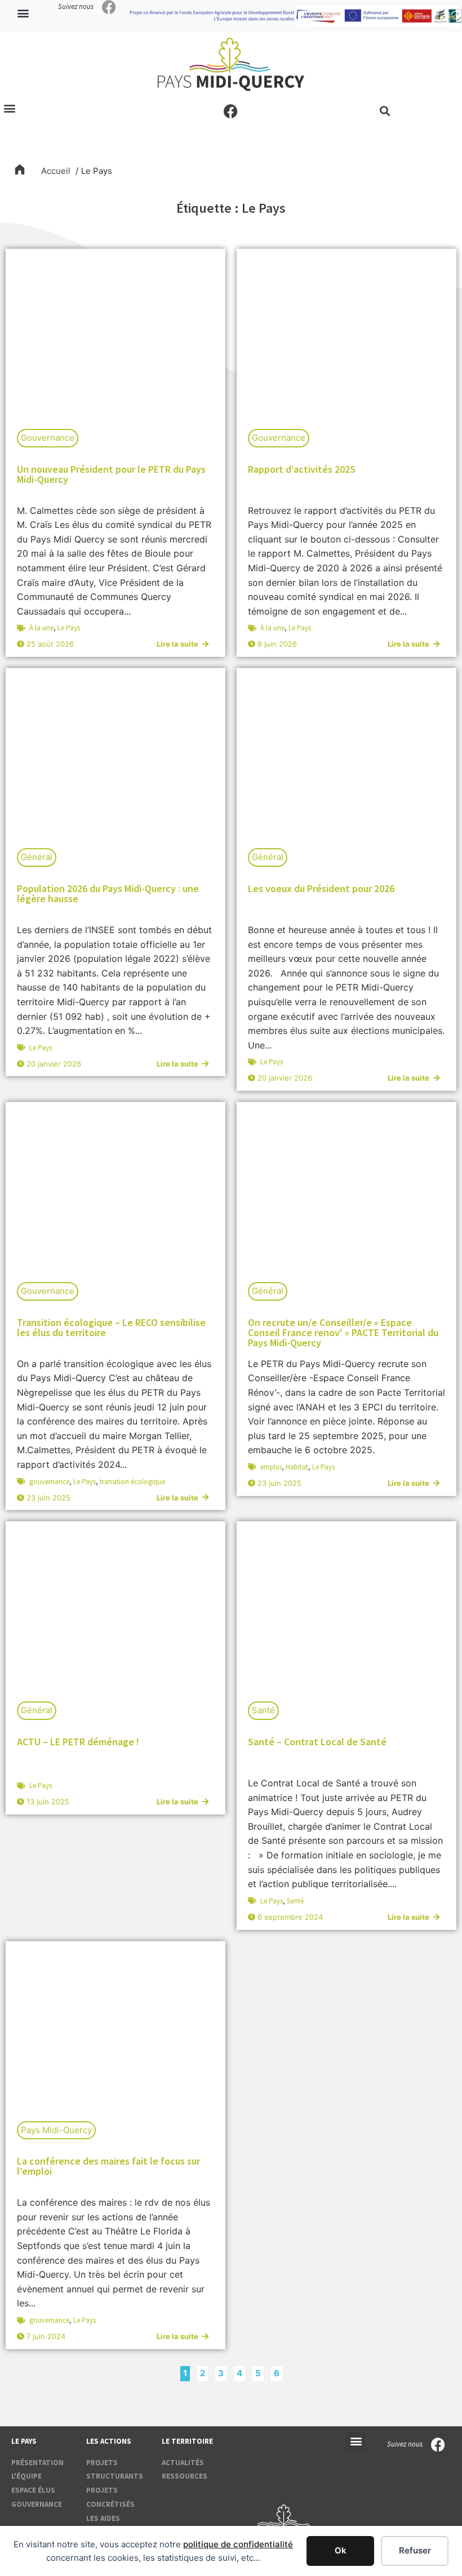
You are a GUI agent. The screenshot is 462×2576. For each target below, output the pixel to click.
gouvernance (49, 1482)
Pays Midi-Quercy (56, 2130)
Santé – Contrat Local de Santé (317, 1742)
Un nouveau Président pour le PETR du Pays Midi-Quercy (111, 474)
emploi (271, 1467)
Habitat (297, 1467)
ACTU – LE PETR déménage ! (78, 1742)
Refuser (415, 2550)
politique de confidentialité (238, 2544)
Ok (341, 2550)
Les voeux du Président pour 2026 (321, 888)
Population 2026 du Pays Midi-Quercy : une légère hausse (108, 893)
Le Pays (69, 628)
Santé (263, 1710)
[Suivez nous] (109, 7)
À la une (41, 628)
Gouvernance (48, 438)
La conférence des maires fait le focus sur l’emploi (108, 2166)
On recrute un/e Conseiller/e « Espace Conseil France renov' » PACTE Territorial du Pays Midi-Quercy (343, 1332)
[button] (23, 13)
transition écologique (132, 1482)
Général (37, 857)
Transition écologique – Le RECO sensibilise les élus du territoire (111, 1327)
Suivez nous (76, 6)
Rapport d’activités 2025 (301, 469)
